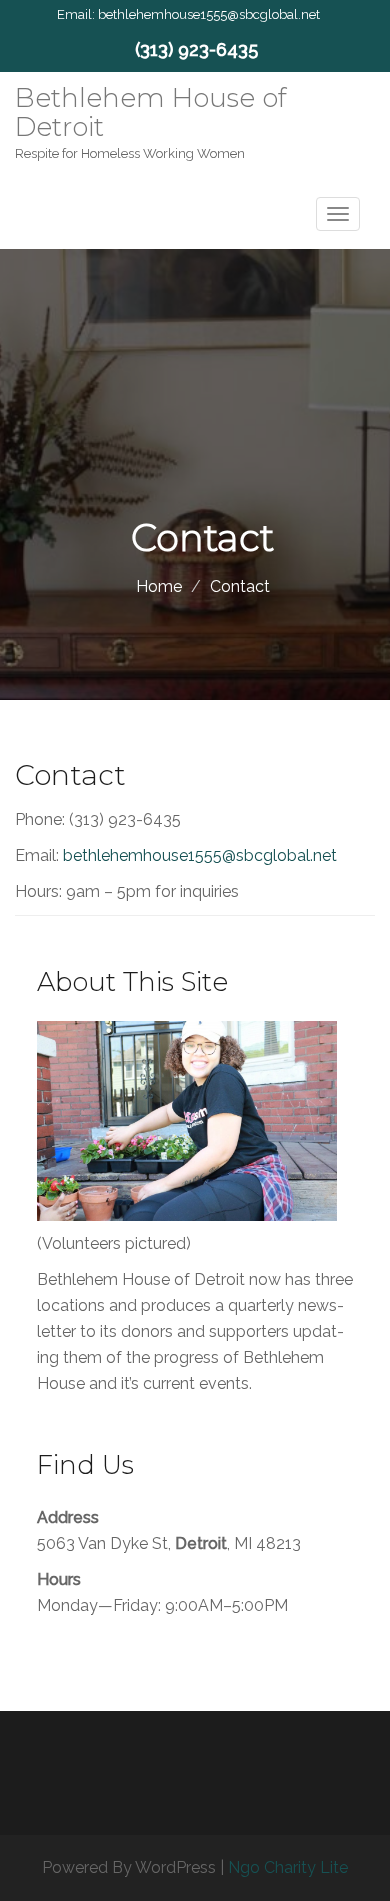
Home (159, 586)
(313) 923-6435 (196, 49)
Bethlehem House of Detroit (150, 112)
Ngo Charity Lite (288, 1867)
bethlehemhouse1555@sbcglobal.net (209, 14)
